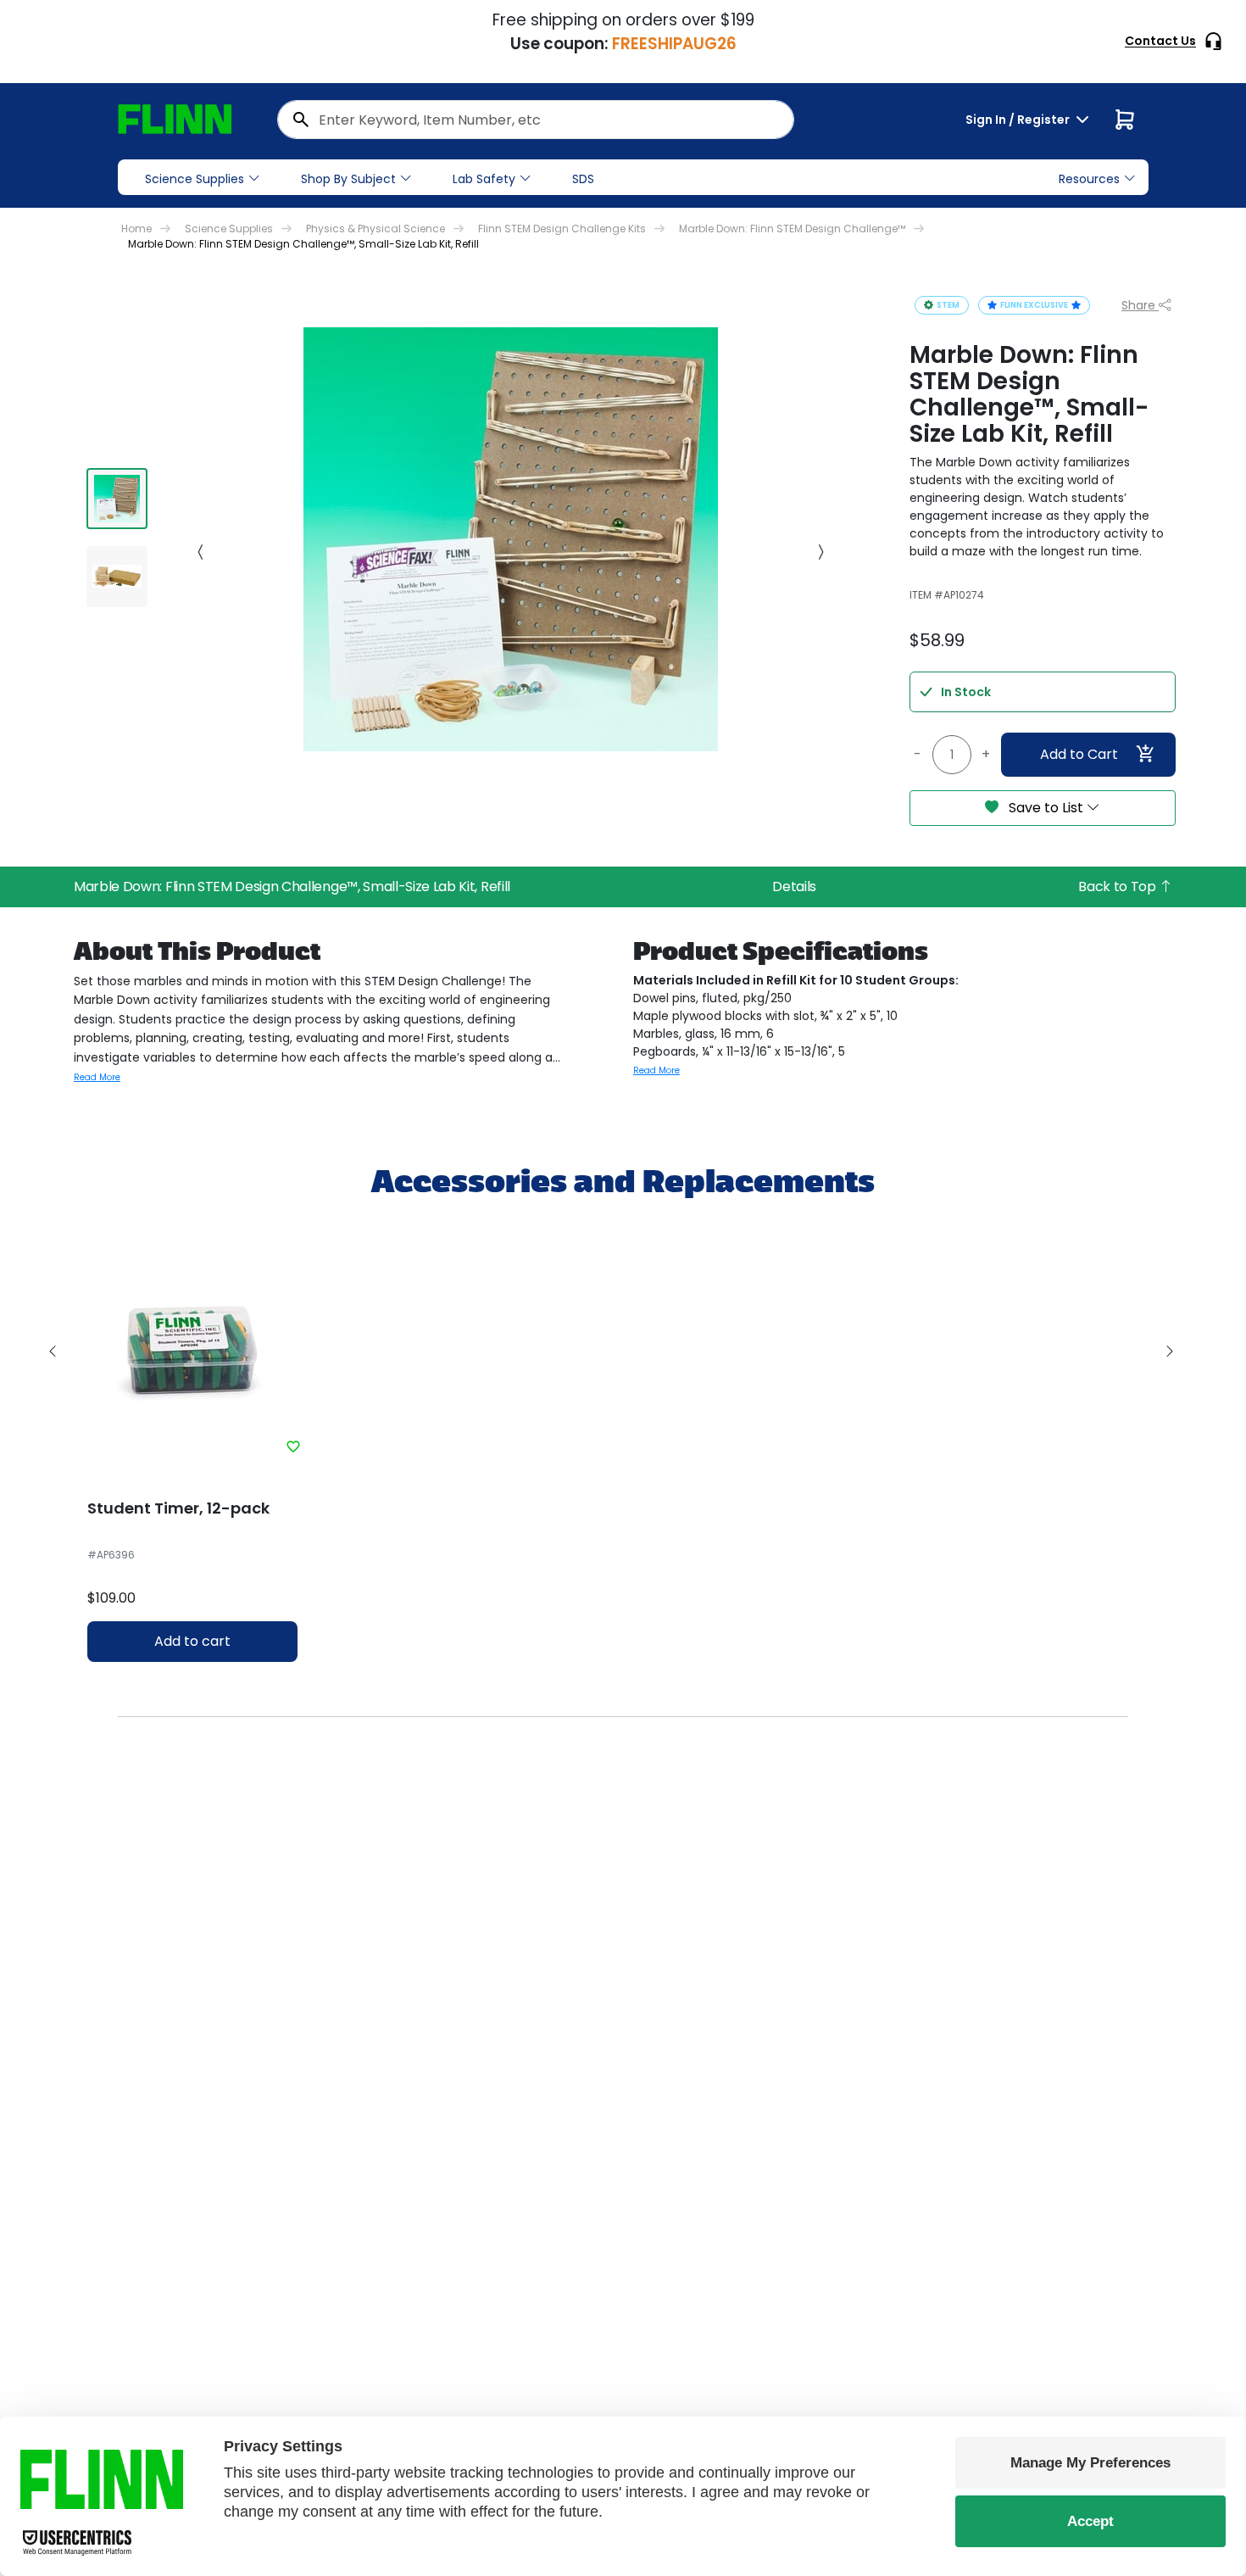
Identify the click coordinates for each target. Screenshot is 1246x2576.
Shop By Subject (348, 179)
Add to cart (192, 1641)
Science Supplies (195, 179)
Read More (97, 1077)
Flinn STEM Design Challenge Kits (562, 229)
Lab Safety (484, 179)
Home (136, 229)
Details (794, 887)
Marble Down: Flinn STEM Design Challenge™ (792, 229)
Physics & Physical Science (375, 229)
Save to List (1046, 808)
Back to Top (1118, 887)
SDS (583, 179)
